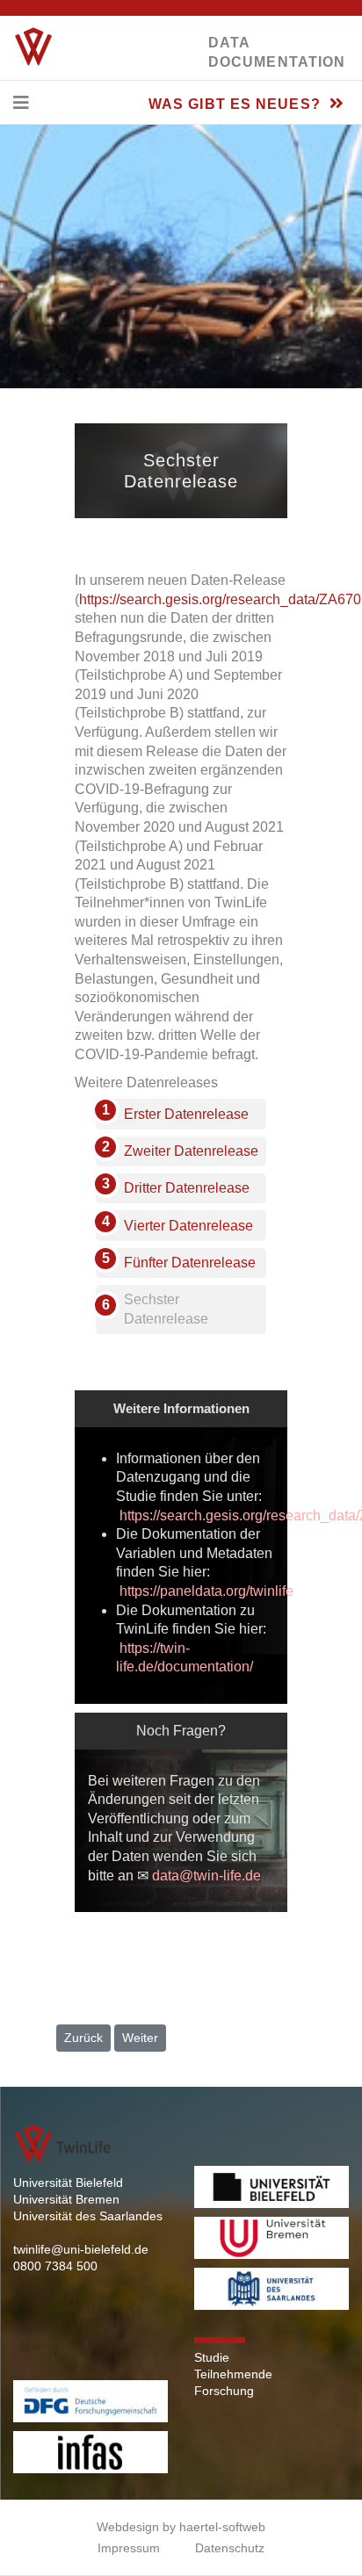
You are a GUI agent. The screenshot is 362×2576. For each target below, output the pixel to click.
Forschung (224, 2391)
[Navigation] (21, 103)
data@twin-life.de (206, 1876)
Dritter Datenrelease (187, 1188)
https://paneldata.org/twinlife (206, 1591)
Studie (212, 2357)
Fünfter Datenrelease (190, 1263)
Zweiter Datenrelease (191, 1151)
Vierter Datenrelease (188, 1226)
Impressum (129, 2548)
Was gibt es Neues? (237, 104)
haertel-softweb (222, 2527)
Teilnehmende (233, 2374)
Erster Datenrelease (186, 1114)
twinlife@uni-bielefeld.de (81, 2249)
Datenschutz (230, 2548)
